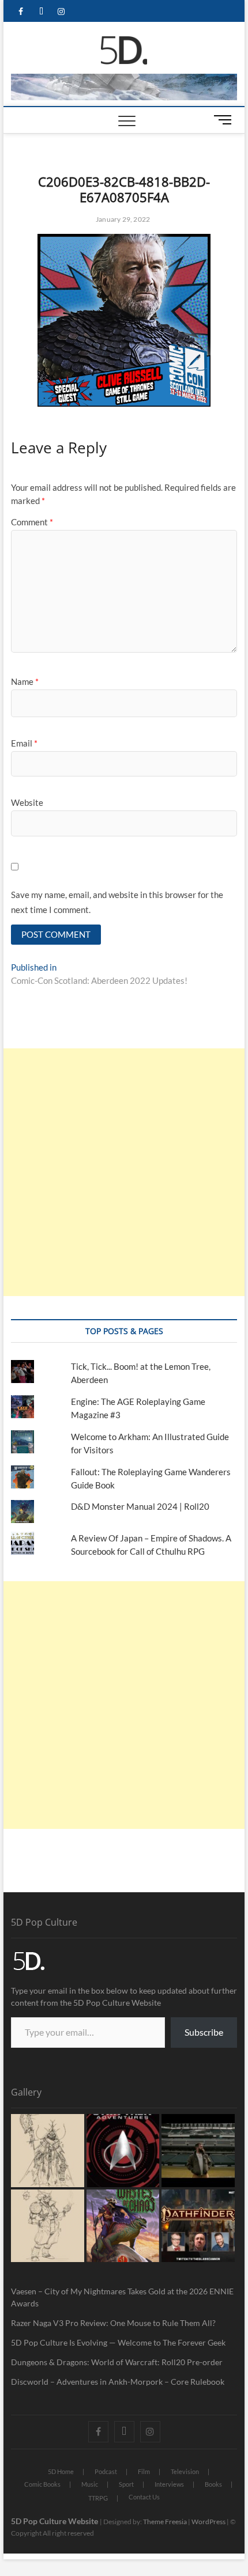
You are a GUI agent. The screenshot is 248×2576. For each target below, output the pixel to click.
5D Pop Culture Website (55, 2521)
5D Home (61, 2471)
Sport (126, 2484)
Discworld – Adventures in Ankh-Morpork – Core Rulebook (118, 2382)
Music (90, 2484)
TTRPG (98, 2498)
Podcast (106, 2471)
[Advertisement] (124, 1172)
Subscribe (204, 2032)
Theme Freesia (165, 2522)
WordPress (208, 2522)
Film (144, 2471)
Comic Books (42, 2484)
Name (25, 681)
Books (213, 2484)
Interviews (169, 2484)
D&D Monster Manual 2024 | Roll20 (140, 1506)
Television (185, 2471)
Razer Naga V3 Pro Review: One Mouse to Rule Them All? (113, 2323)
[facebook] (21, 12)
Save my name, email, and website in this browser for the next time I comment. (117, 902)
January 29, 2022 (122, 219)
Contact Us (144, 2497)
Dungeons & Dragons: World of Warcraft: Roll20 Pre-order (117, 2362)
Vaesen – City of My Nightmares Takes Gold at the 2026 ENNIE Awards (122, 2297)
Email (24, 743)
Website (27, 802)
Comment (32, 522)
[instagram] (61, 12)
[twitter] (41, 12)
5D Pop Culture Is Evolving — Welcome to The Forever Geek (118, 2342)
